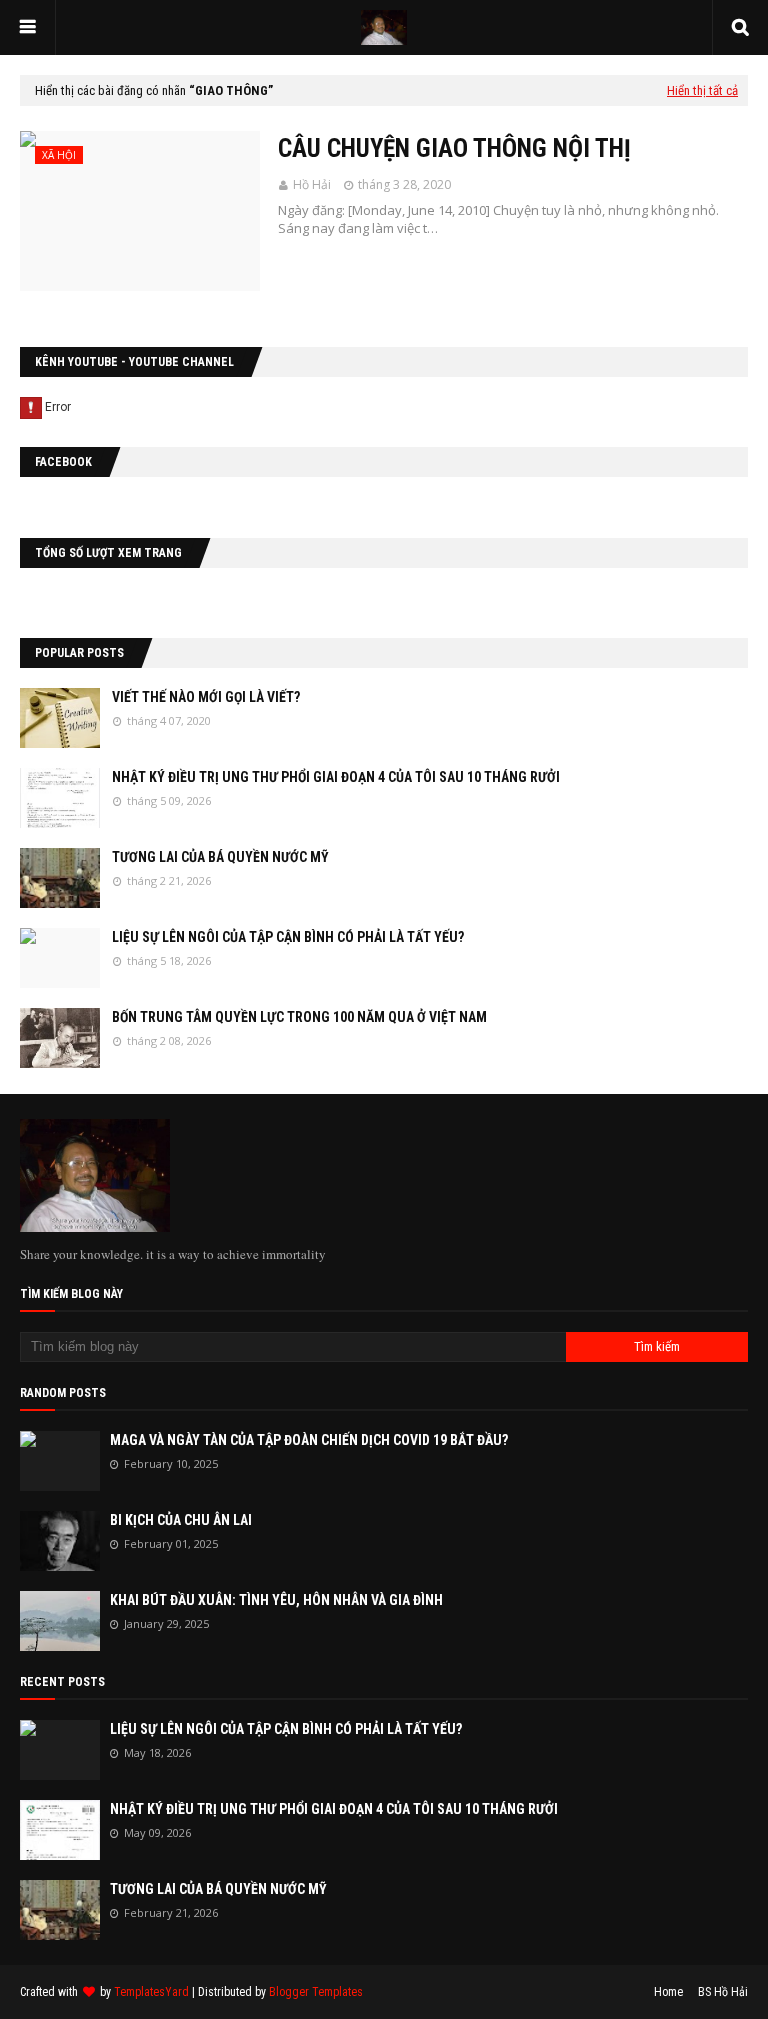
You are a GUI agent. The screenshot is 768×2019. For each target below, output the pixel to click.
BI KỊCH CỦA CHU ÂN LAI (181, 1520)
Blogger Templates (316, 1992)
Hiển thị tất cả (702, 90)
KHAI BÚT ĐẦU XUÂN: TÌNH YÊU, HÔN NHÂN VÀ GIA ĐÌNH (276, 1600)
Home (668, 1992)
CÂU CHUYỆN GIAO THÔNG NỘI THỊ (454, 148)
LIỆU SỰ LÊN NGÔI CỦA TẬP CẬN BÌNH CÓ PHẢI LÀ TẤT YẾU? (288, 937)
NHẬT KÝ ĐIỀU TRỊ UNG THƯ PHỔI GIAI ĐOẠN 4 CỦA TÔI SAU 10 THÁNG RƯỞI (336, 777)
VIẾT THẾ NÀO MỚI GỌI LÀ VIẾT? (206, 697)
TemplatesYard (151, 1992)
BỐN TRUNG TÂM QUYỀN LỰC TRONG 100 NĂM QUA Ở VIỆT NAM (299, 1017)
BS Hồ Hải (723, 1992)
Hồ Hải (312, 184)
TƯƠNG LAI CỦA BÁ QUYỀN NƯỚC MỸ (220, 857)
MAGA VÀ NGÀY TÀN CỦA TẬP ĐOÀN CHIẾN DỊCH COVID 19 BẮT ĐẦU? (309, 1440)
